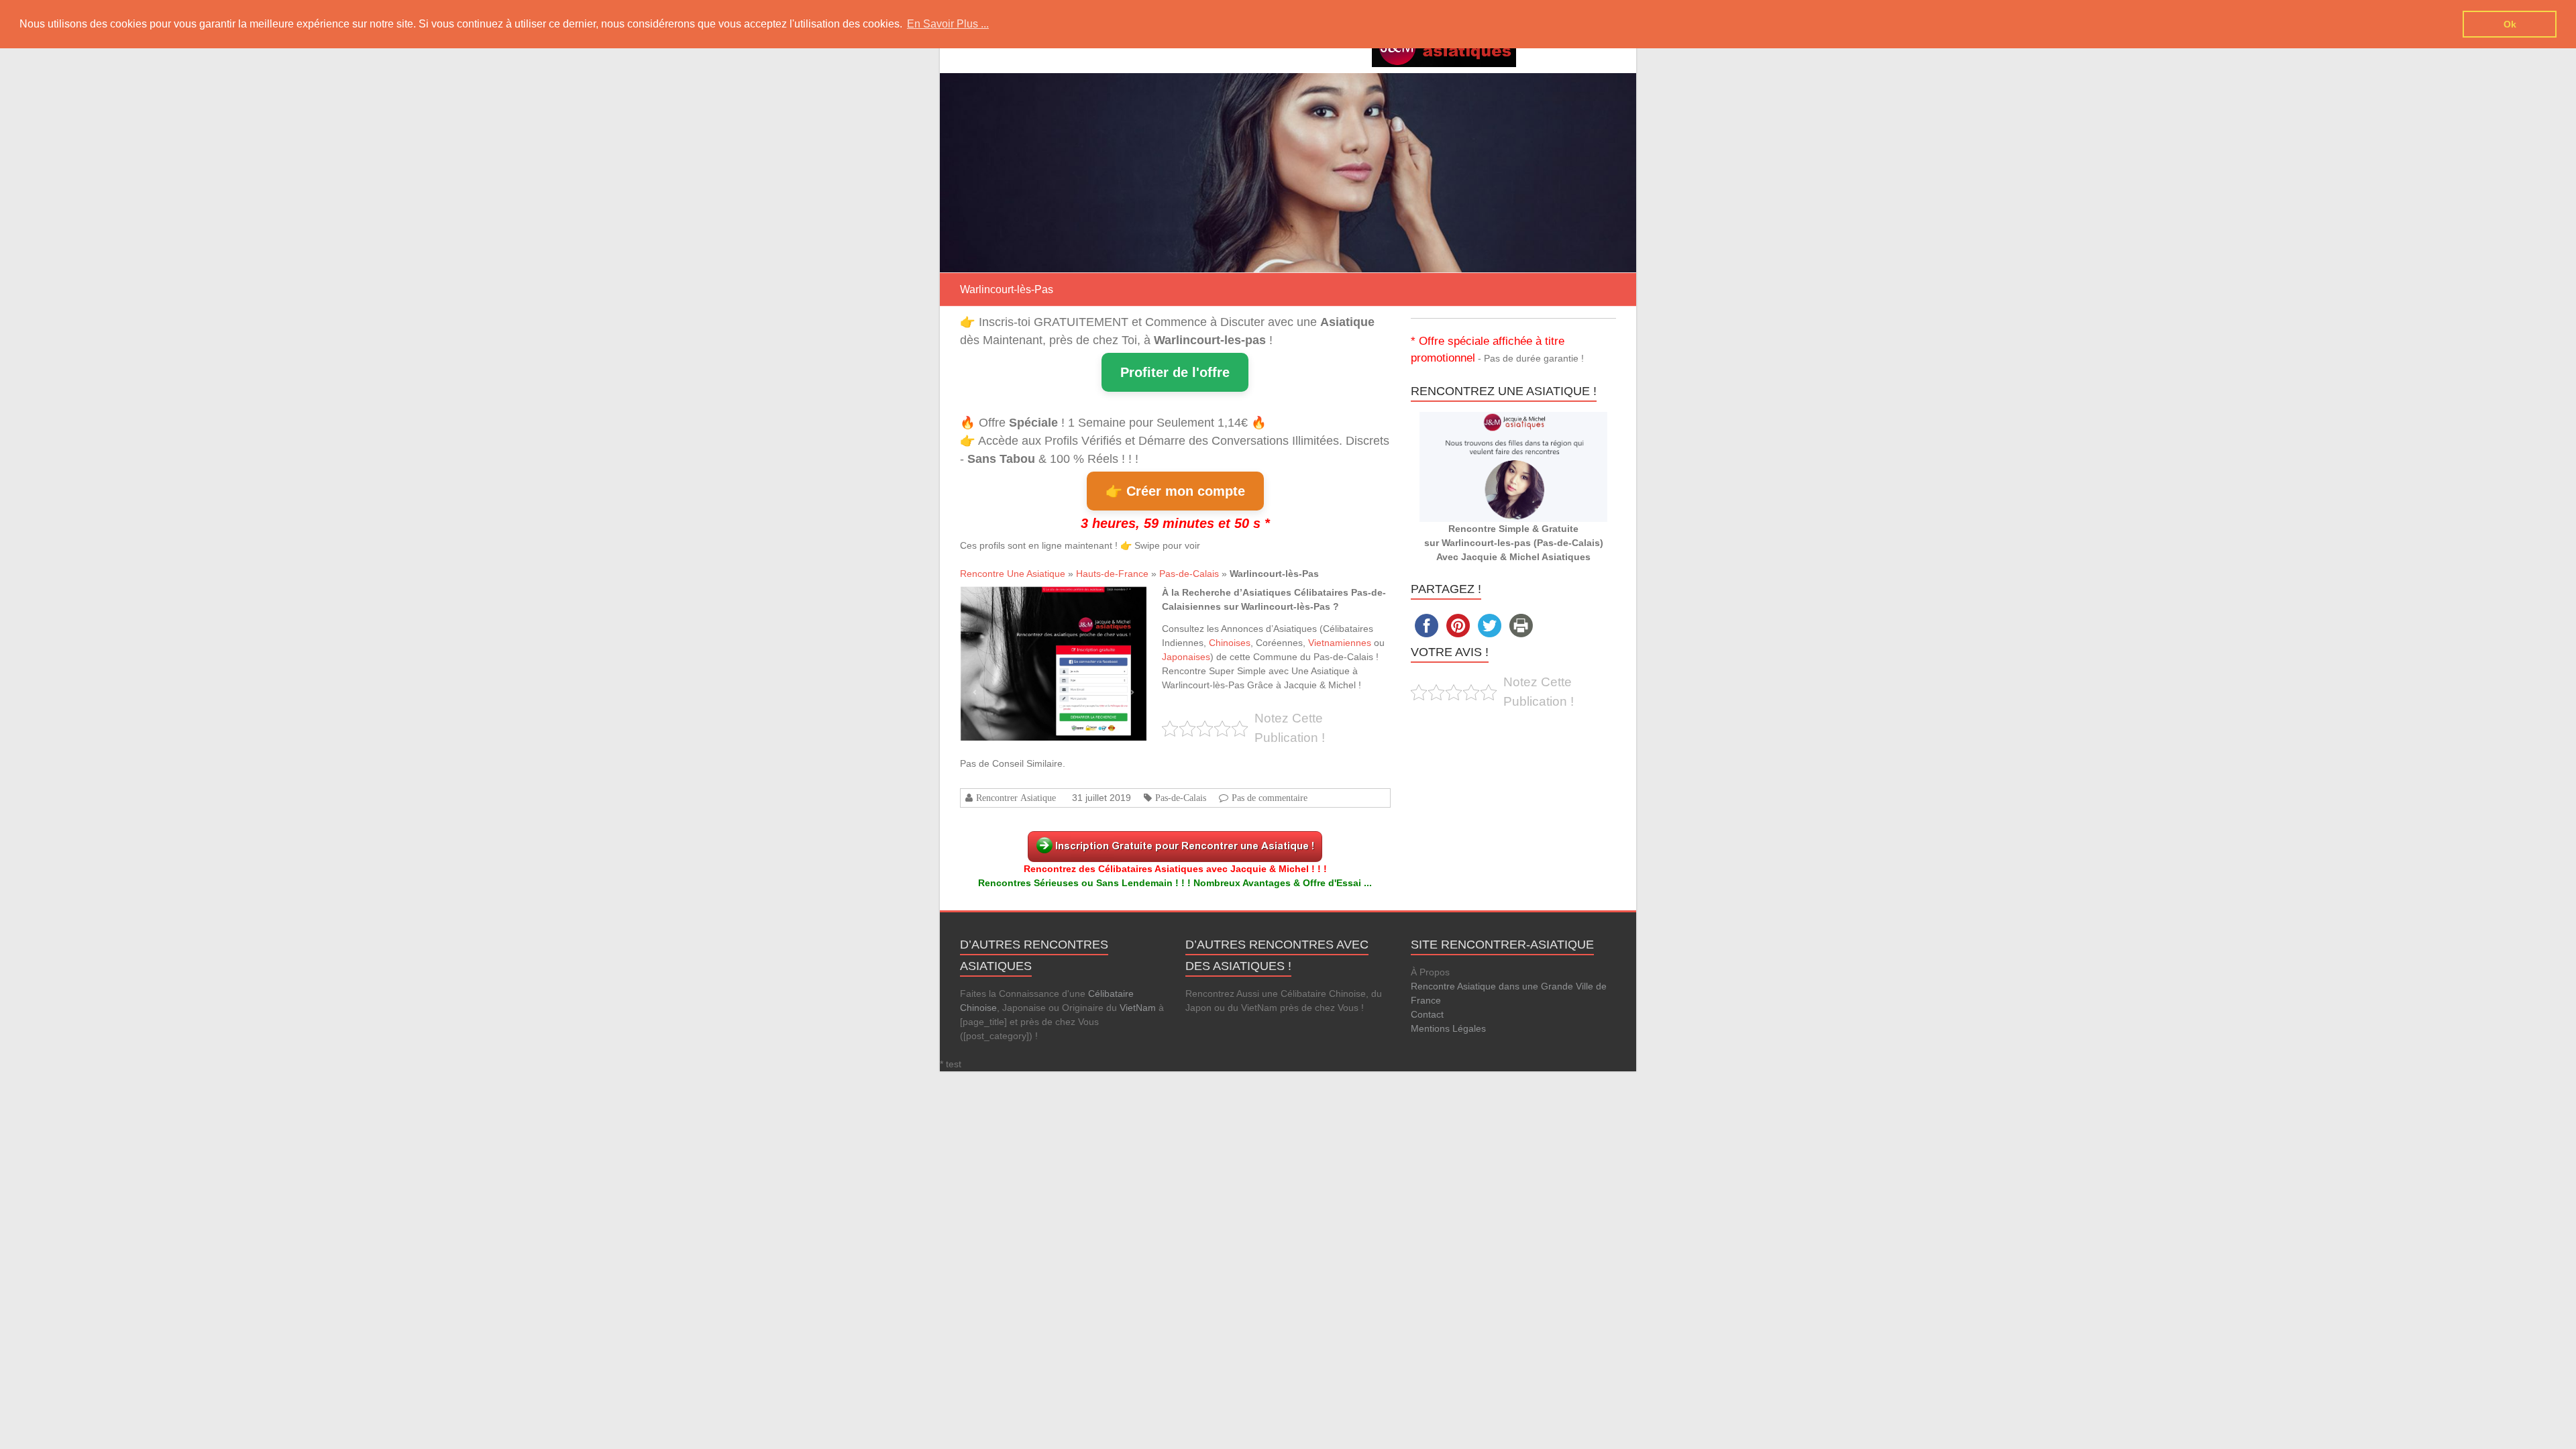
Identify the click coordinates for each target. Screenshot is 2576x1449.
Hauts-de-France (1112, 574)
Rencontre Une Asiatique (1013, 574)
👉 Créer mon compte (1175, 491)
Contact (1427, 1014)
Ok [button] (2510, 24)
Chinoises (1230, 643)
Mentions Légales (1448, 1028)
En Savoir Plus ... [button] (948, 24)
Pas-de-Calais (1189, 574)
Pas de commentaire (1270, 798)
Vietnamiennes (1340, 643)
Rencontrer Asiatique (1016, 798)
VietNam (1138, 1008)
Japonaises (1186, 657)
